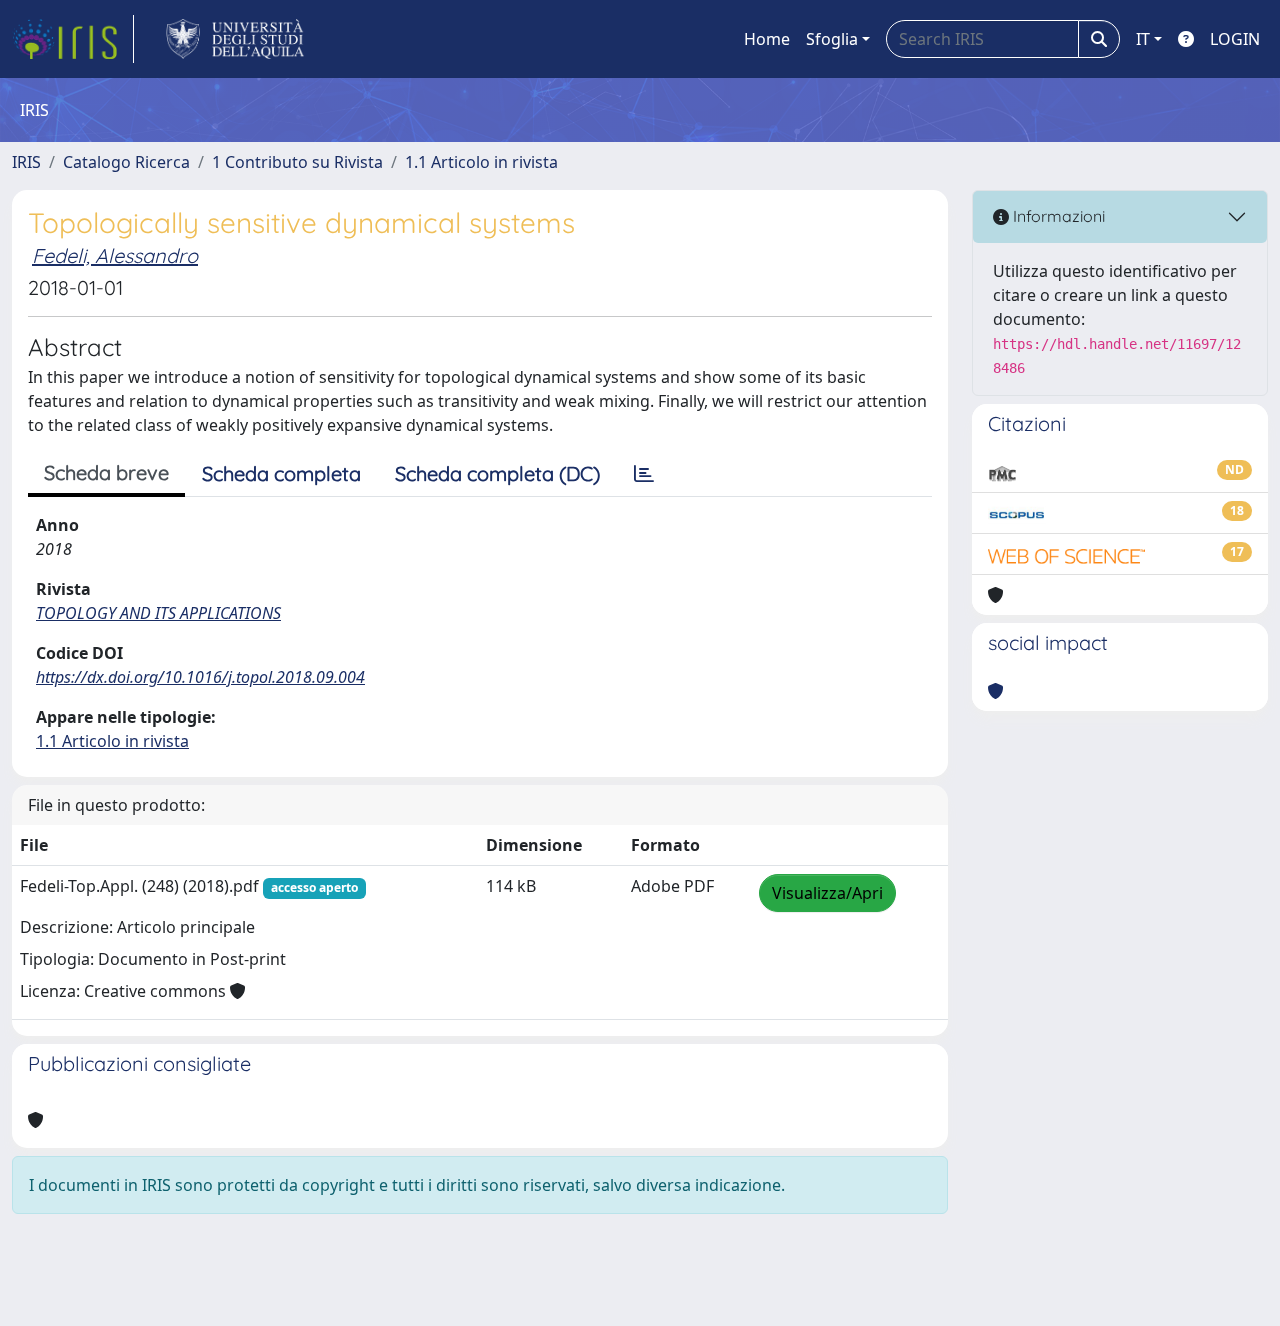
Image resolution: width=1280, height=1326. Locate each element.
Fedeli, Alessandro (115, 255)
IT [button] (1143, 39)
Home (767, 39)
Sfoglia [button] (832, 39)
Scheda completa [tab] (281, 473)
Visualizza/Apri (827, 893)
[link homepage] (73, 39)
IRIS (26, 162)
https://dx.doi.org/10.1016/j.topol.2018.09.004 (200, 677)
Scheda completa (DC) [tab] (497, 473)
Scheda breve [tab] (106, 472)
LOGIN (1235, 39)
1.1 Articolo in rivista (481, 162)
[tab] (644, 474)
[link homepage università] (235, 39)
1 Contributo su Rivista (297, 162)
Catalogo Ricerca (126, 162)
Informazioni (1057, 216)
